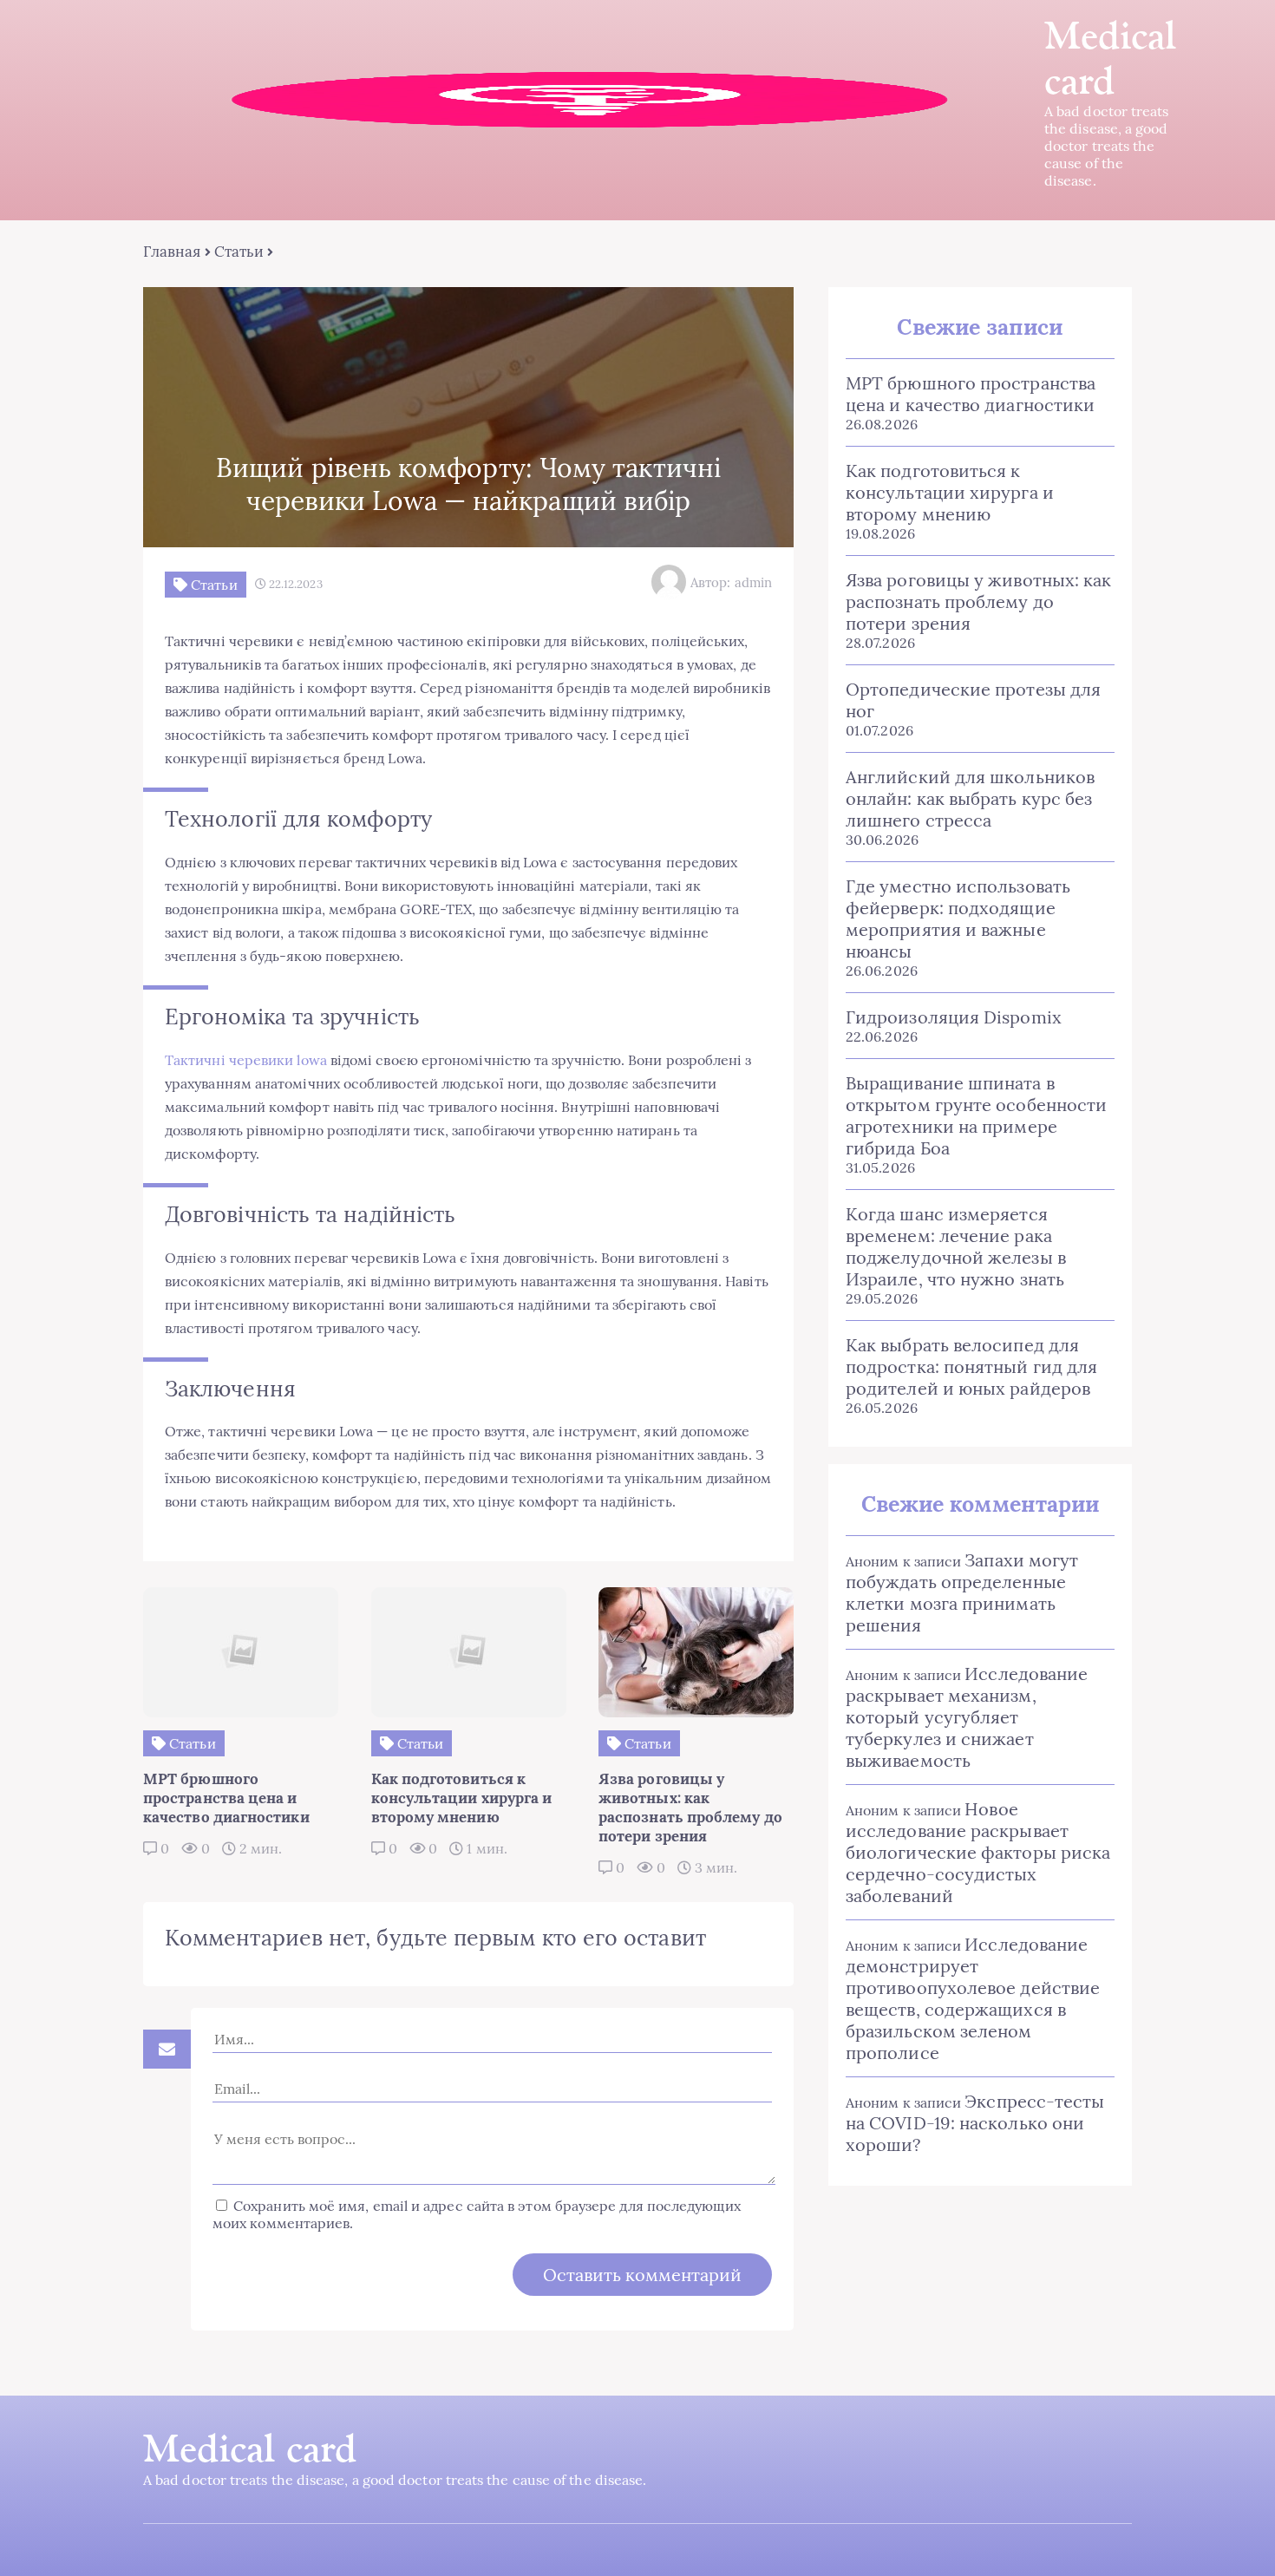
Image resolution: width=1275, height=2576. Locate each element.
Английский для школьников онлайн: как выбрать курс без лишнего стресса (970, 798)
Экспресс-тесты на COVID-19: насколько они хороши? (975, 2123)
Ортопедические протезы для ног (973, 700)
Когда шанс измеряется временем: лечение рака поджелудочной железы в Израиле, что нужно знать (956, 1246)
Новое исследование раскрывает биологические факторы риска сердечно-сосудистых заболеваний (978, 1852)
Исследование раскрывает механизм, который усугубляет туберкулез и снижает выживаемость (967, 1717)
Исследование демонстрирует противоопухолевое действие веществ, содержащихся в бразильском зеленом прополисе (973, 1998)
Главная (172, 252)
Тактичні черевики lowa (246, 1060)
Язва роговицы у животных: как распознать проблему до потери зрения (978, 602)
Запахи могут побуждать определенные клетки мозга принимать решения (962, 1592)
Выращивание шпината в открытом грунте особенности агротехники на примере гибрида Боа (976, 1115)
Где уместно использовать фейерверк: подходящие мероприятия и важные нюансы (958, 919)
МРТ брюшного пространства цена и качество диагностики (971, 394)
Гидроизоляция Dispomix (954, 1017)
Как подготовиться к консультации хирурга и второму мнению (950, 492)
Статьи (239, 252)
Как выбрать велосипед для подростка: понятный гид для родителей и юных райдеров (971, 1366)
